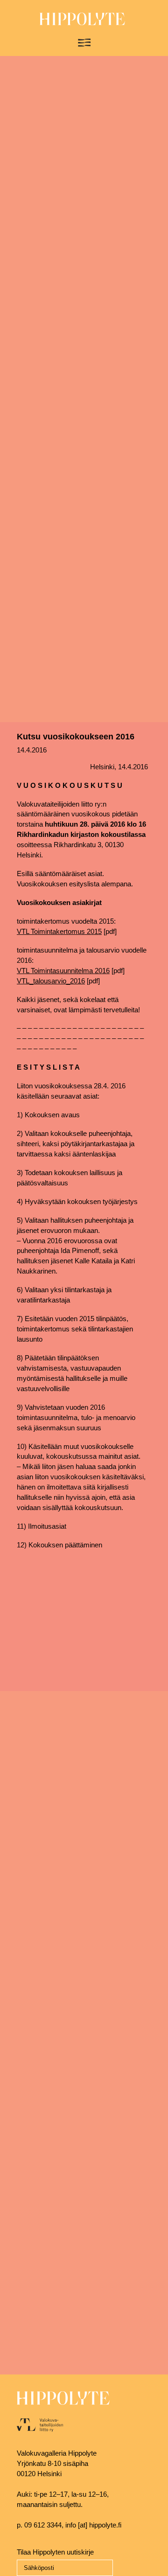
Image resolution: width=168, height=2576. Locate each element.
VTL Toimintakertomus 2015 (59, 932)
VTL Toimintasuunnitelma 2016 (63, 971)
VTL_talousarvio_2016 (51, 981)
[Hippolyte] (82, 23)
